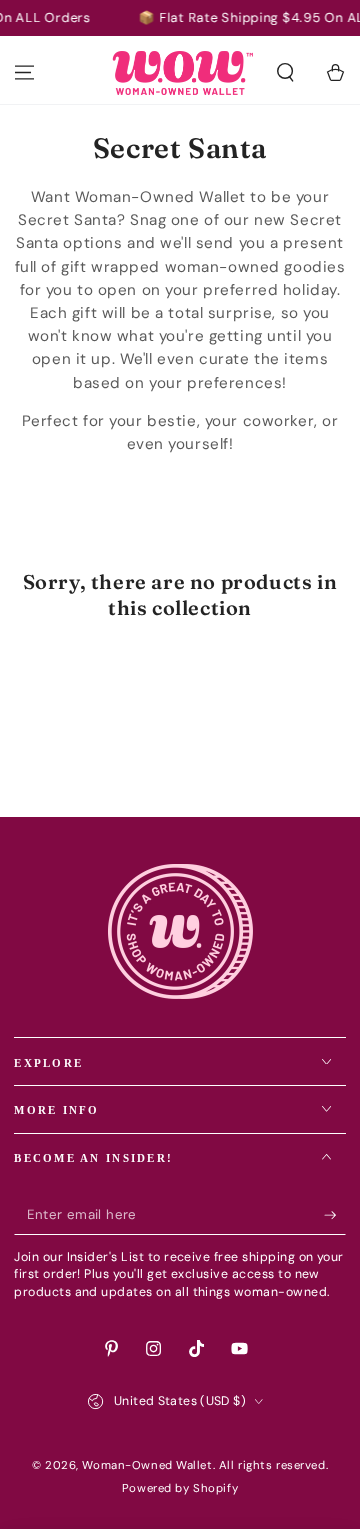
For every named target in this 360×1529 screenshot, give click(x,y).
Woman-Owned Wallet (147, 1465)
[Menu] (24, 73)
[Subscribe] (335, 1216)
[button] (285, 73)
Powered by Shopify (180, 1488)
